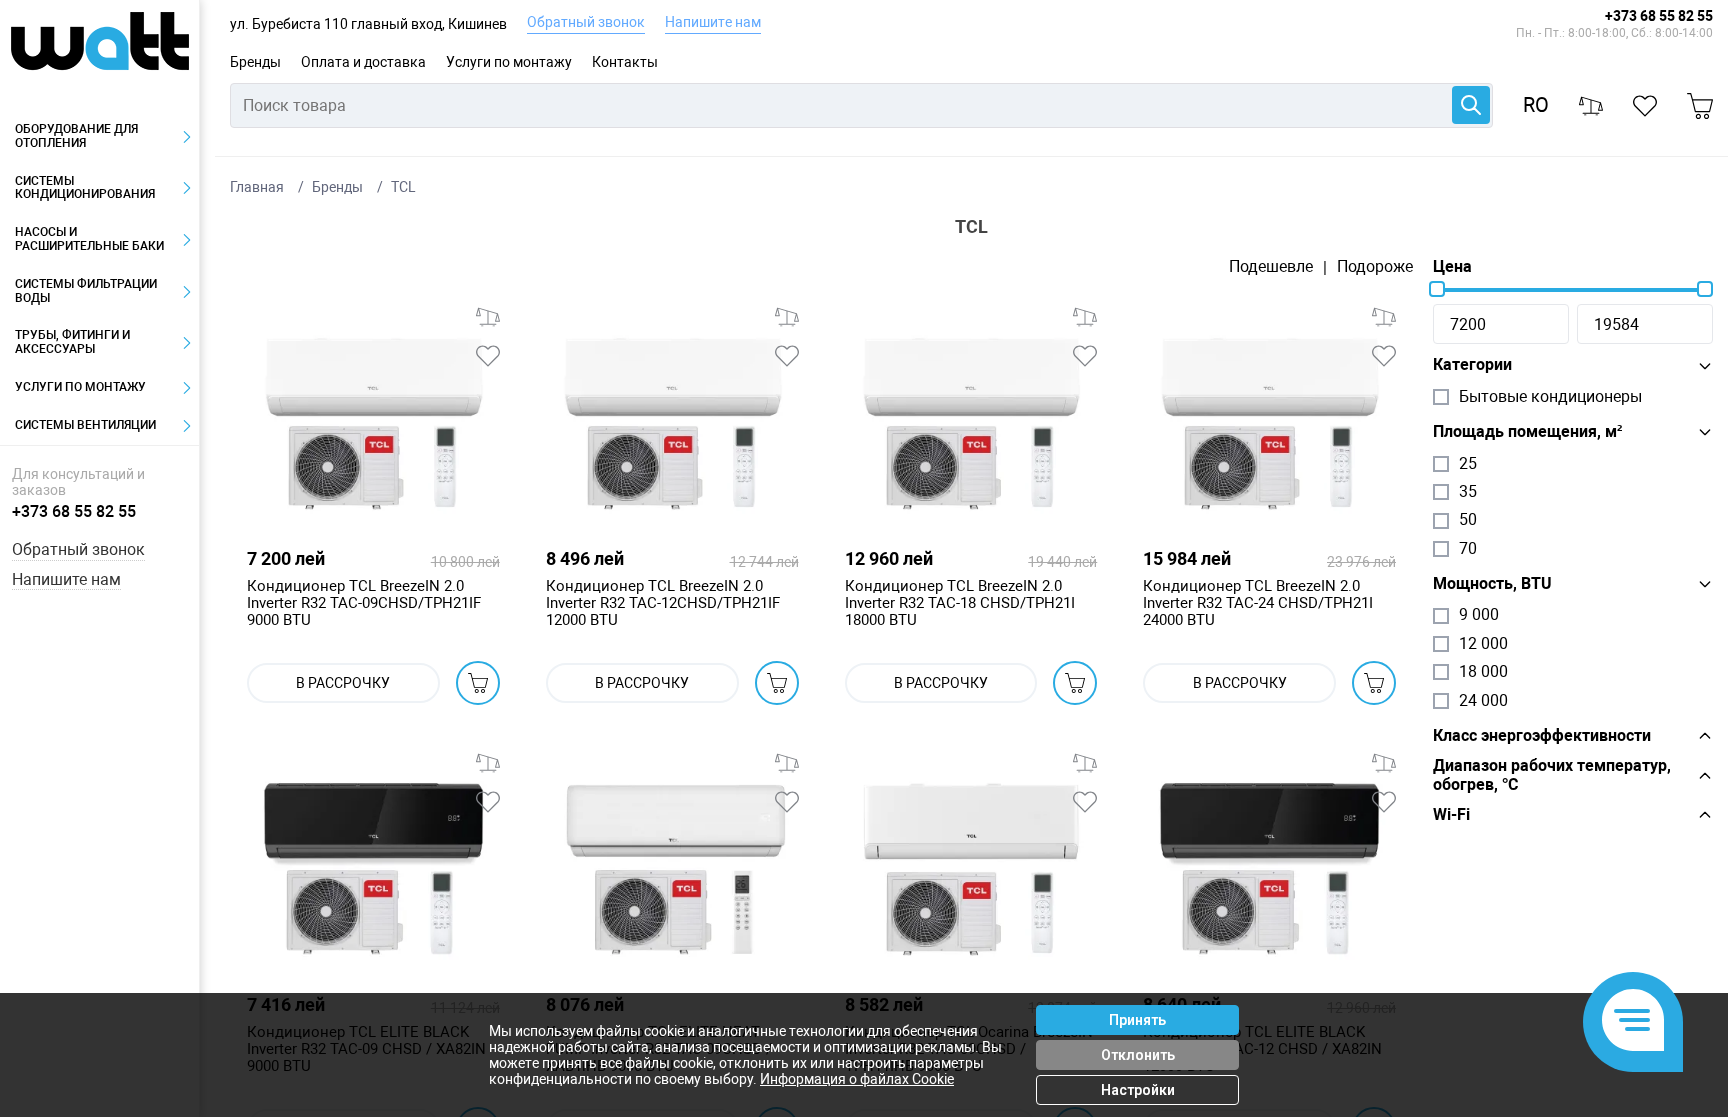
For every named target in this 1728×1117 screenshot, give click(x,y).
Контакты (625, 62)
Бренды (255, 62)
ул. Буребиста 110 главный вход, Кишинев (368, 24)
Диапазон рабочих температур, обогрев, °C (1552, 775)
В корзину (478, 683)
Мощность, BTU (1492, 584)
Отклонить (1138, 1055)
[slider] (1437, 289)
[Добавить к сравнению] (488, 317)
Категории (1472, 365)
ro (1536, 105)
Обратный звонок (586, 22)
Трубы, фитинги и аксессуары (72, 342)
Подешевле (1271, 267)
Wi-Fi (1451, 815)
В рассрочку (343, 683)
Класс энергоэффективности (1542, 736)
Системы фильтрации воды (86, 291)
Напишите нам (713, 22)
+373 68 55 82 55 (1659, 16)
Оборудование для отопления (76, 136)
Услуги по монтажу (509, 62)
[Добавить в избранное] (488, 356)
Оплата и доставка (363, 62)
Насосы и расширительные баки (89, 239)
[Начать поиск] (1471, 105)
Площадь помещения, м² (1527, 432)
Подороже (1375, 267)
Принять (1137, 1020)
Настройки (1138, 1090)
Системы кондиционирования (85, 188)
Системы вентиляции (85, 425)
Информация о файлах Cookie (857, 1079)
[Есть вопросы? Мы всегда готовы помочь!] (1633, 1022)
